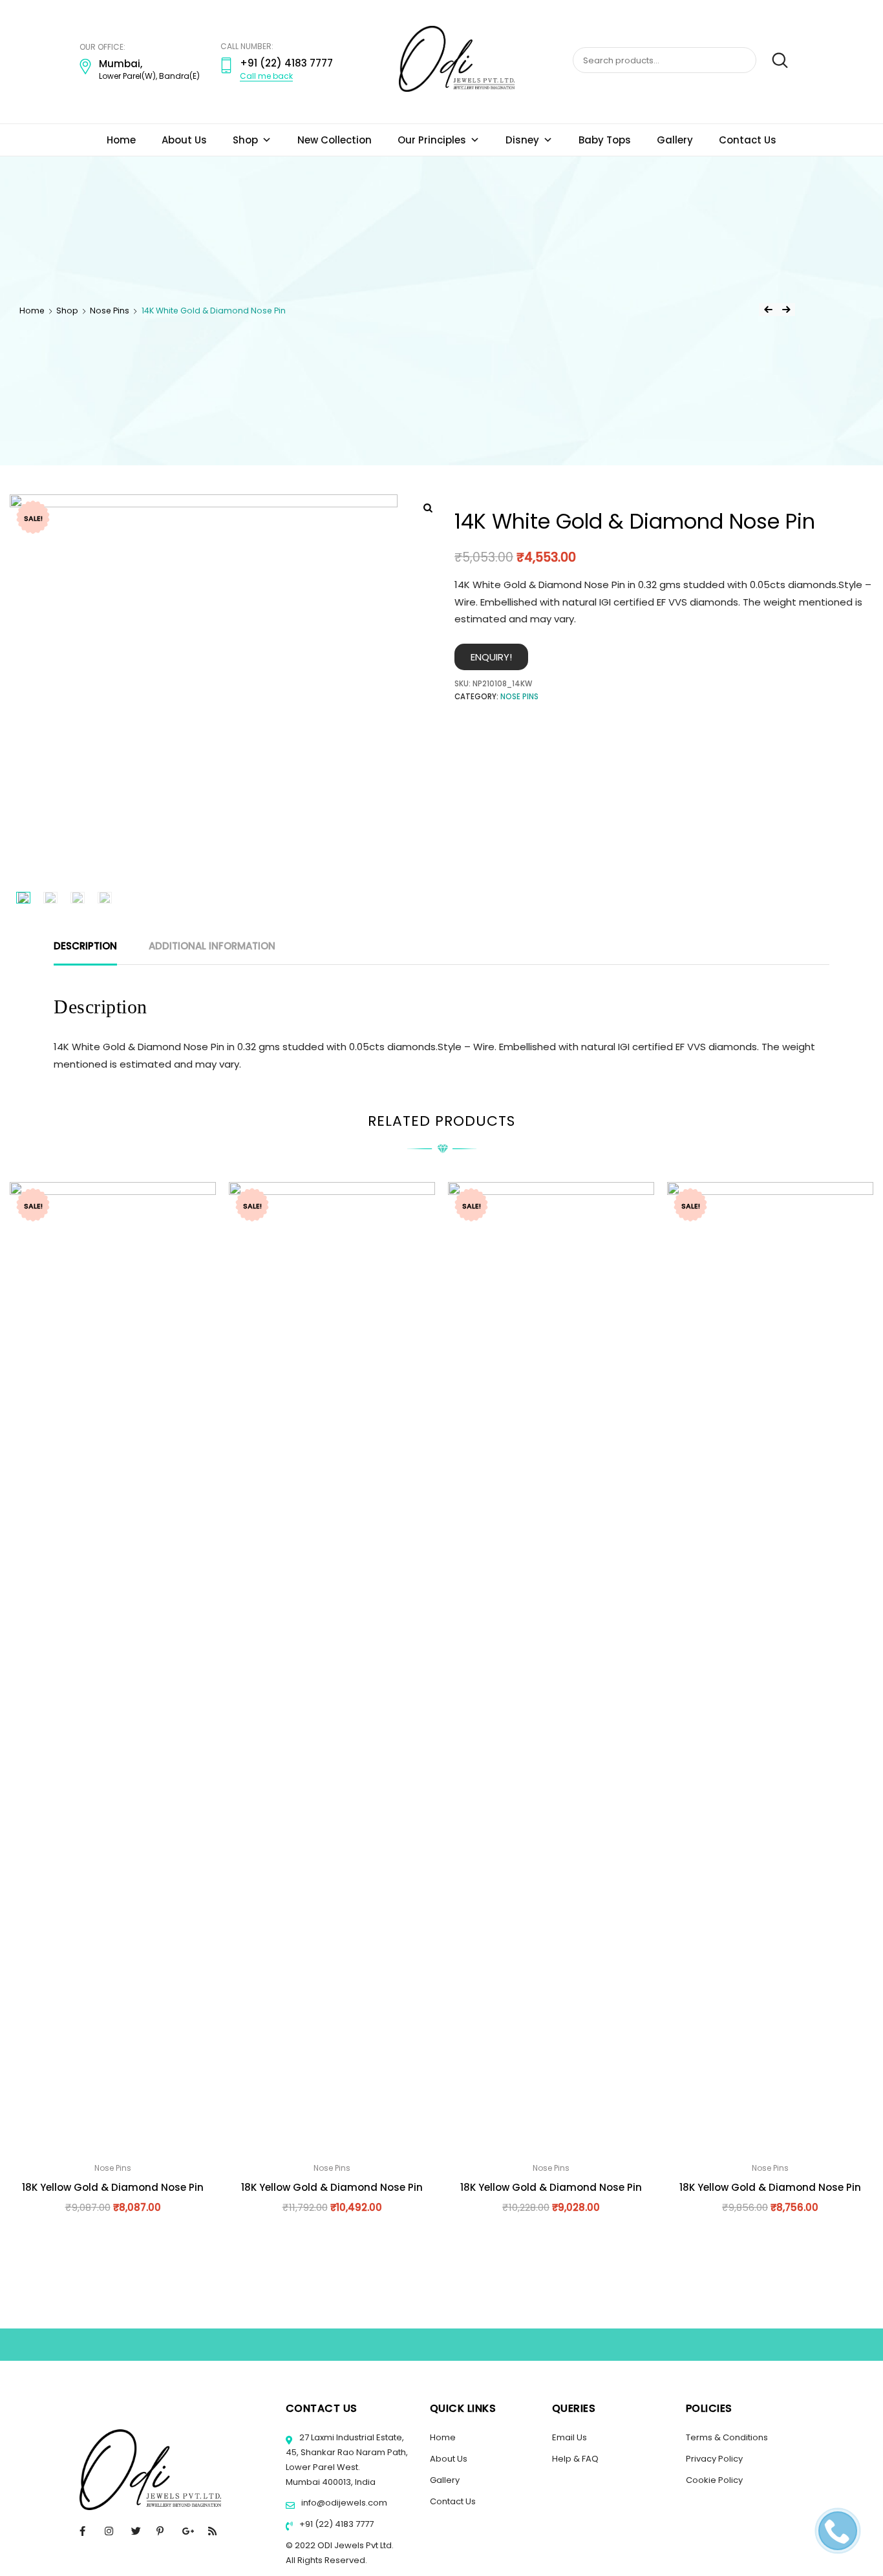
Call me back (266, 76)
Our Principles (432, 140)
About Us (184, 140)
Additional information (212, 946)
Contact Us (748, 140)
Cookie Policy (714, 2480)
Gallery (675, 140)
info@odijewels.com (343, 2503)
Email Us (569, 2437)
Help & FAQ (575, 2459)
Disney (522, 140)
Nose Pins (110, 311)
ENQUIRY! (491, 657)
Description (85, 946)
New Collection (335, 140)
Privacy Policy (714, 2459)
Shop (245, 140)
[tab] (85, 946)
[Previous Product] (768, 310)
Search (773, 61)
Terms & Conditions (727, 2437)
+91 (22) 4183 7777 (335, 2524)
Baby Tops (605, 140)
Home (121, 140)
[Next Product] (786, 310)
